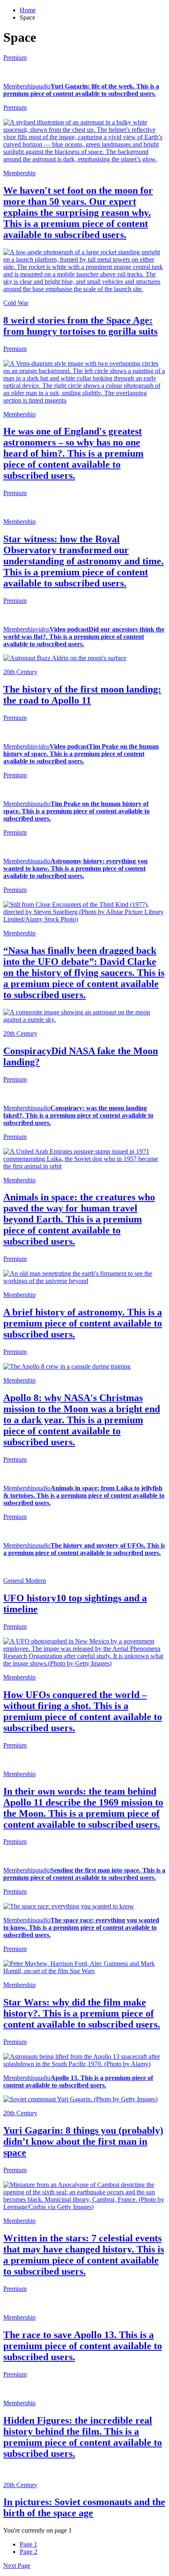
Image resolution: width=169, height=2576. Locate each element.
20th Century (20, 672)
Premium (15, 58)
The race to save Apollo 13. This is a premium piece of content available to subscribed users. (83, 2346)
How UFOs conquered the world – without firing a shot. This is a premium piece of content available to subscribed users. (83, 1711)
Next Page (17, 2566)
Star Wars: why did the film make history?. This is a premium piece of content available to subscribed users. (82, 2013)
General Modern (25, 1581)
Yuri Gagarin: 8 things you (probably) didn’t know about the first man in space (83, 2141)
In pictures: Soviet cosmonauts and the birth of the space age (84, 2507)
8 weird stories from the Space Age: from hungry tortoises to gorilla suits (80, 326)
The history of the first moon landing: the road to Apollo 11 (82, 695)
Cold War (16, 303)
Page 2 (29, 2552)
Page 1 (29, 2544)
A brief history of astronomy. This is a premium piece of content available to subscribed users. (83, 1323)
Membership (19, 86)
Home (28, 10)
